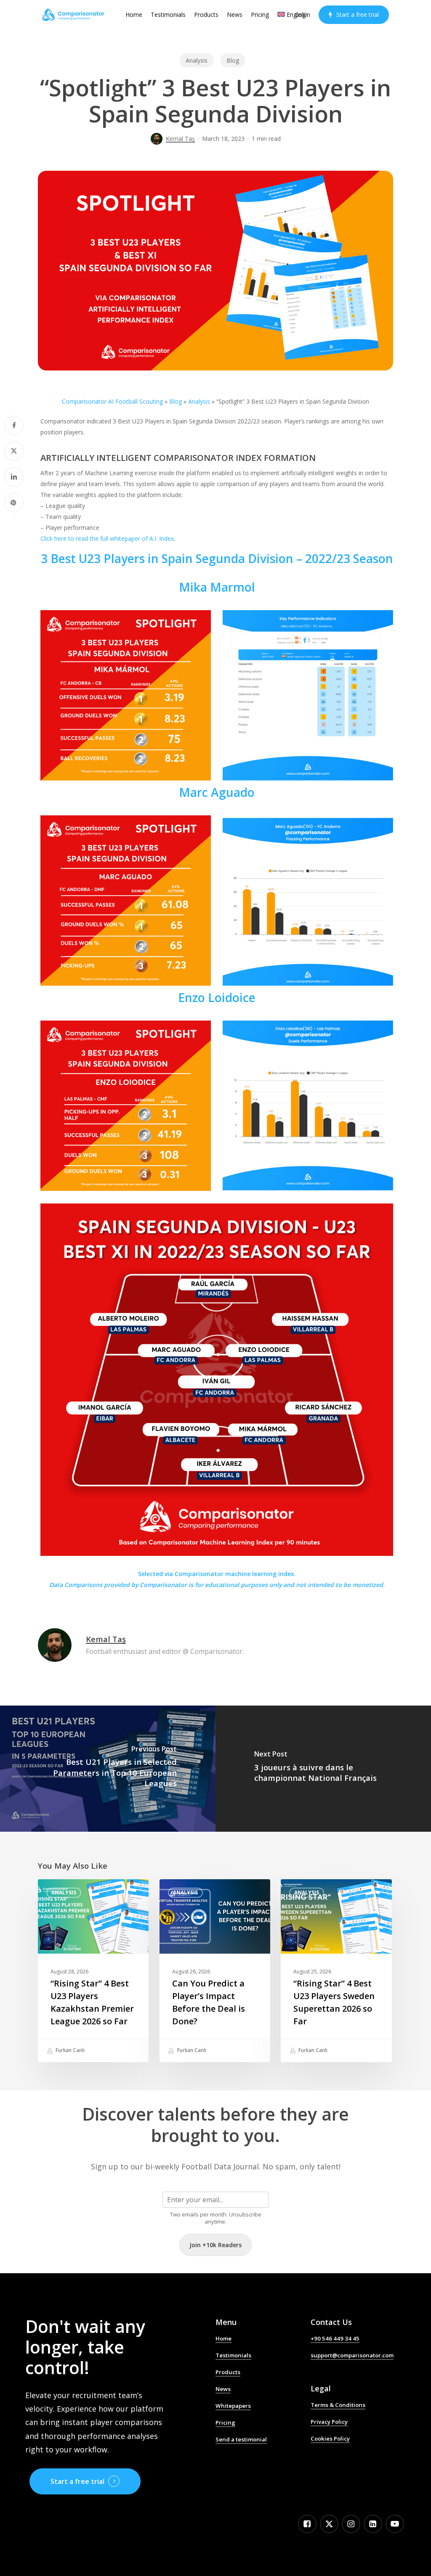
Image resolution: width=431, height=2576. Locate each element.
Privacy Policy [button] (329, 2422)
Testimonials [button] (233, 2355)
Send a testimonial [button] (241, 2439)
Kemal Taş (180, 139)
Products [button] (228, 2372)
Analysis (197, 60)
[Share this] (14, 426)
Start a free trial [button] (77, 2481)
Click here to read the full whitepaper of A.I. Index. (108, 538)
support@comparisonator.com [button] (352, 2355)
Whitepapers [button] (233, 2406)
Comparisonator (163, 1585)
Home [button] (223, 2338)
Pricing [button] (225, 2423)
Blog (233, 60)
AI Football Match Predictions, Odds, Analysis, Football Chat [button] (256, 2458)
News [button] (223, 2389)
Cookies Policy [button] (330, 2438)
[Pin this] (14, 503)
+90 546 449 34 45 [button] (335, 2338)
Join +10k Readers (215, 2245)
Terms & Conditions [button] (338, 2405)
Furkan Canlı (69, 2050)
